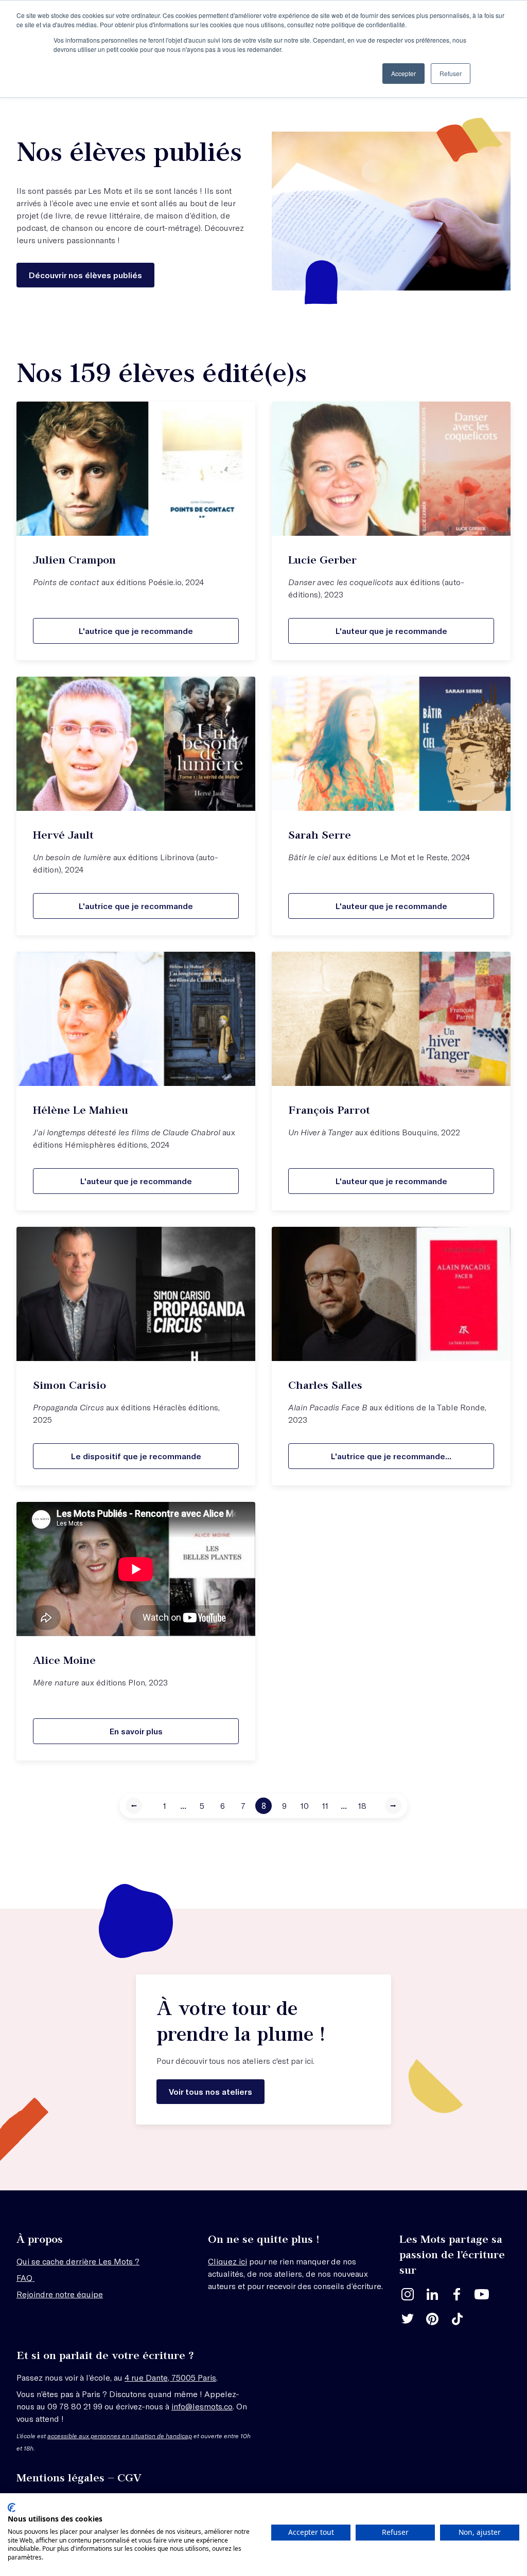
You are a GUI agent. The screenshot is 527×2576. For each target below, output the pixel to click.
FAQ (25, 2278)
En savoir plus (136, 1731)
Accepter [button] (403, 73)
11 (325, 1806)
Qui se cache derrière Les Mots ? (78, 2261)
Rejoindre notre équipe (60, 2294)
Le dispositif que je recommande (136, 1456)
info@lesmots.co (202, 2406)
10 (305, 1806)
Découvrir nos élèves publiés (85, 275)
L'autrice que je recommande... (391, 1456)
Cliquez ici (227, 2261)
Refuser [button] (451, 73)
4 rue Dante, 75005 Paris (170, 2377)
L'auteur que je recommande (391, 631)
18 (362, 1806)
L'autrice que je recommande (136, 631)
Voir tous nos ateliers (210, 2091)
